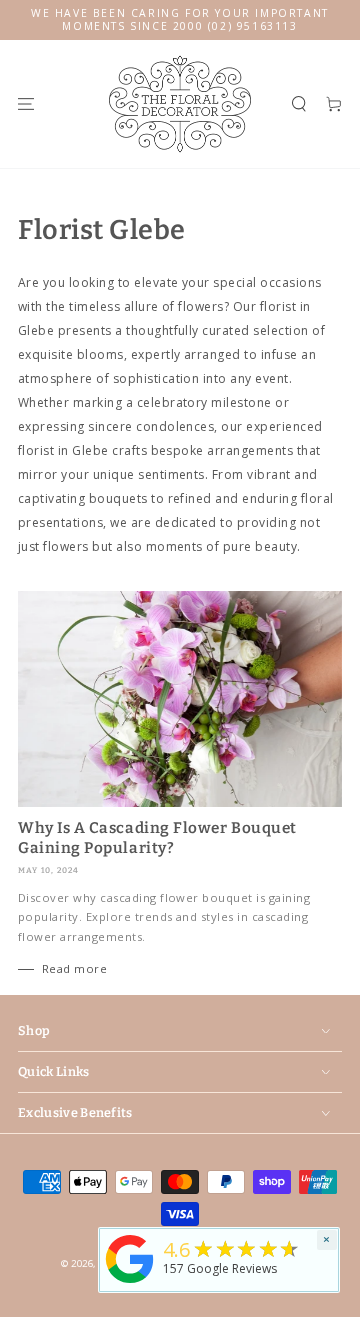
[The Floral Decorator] (130, 1284)
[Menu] (25, 103)
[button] (298, 103)
